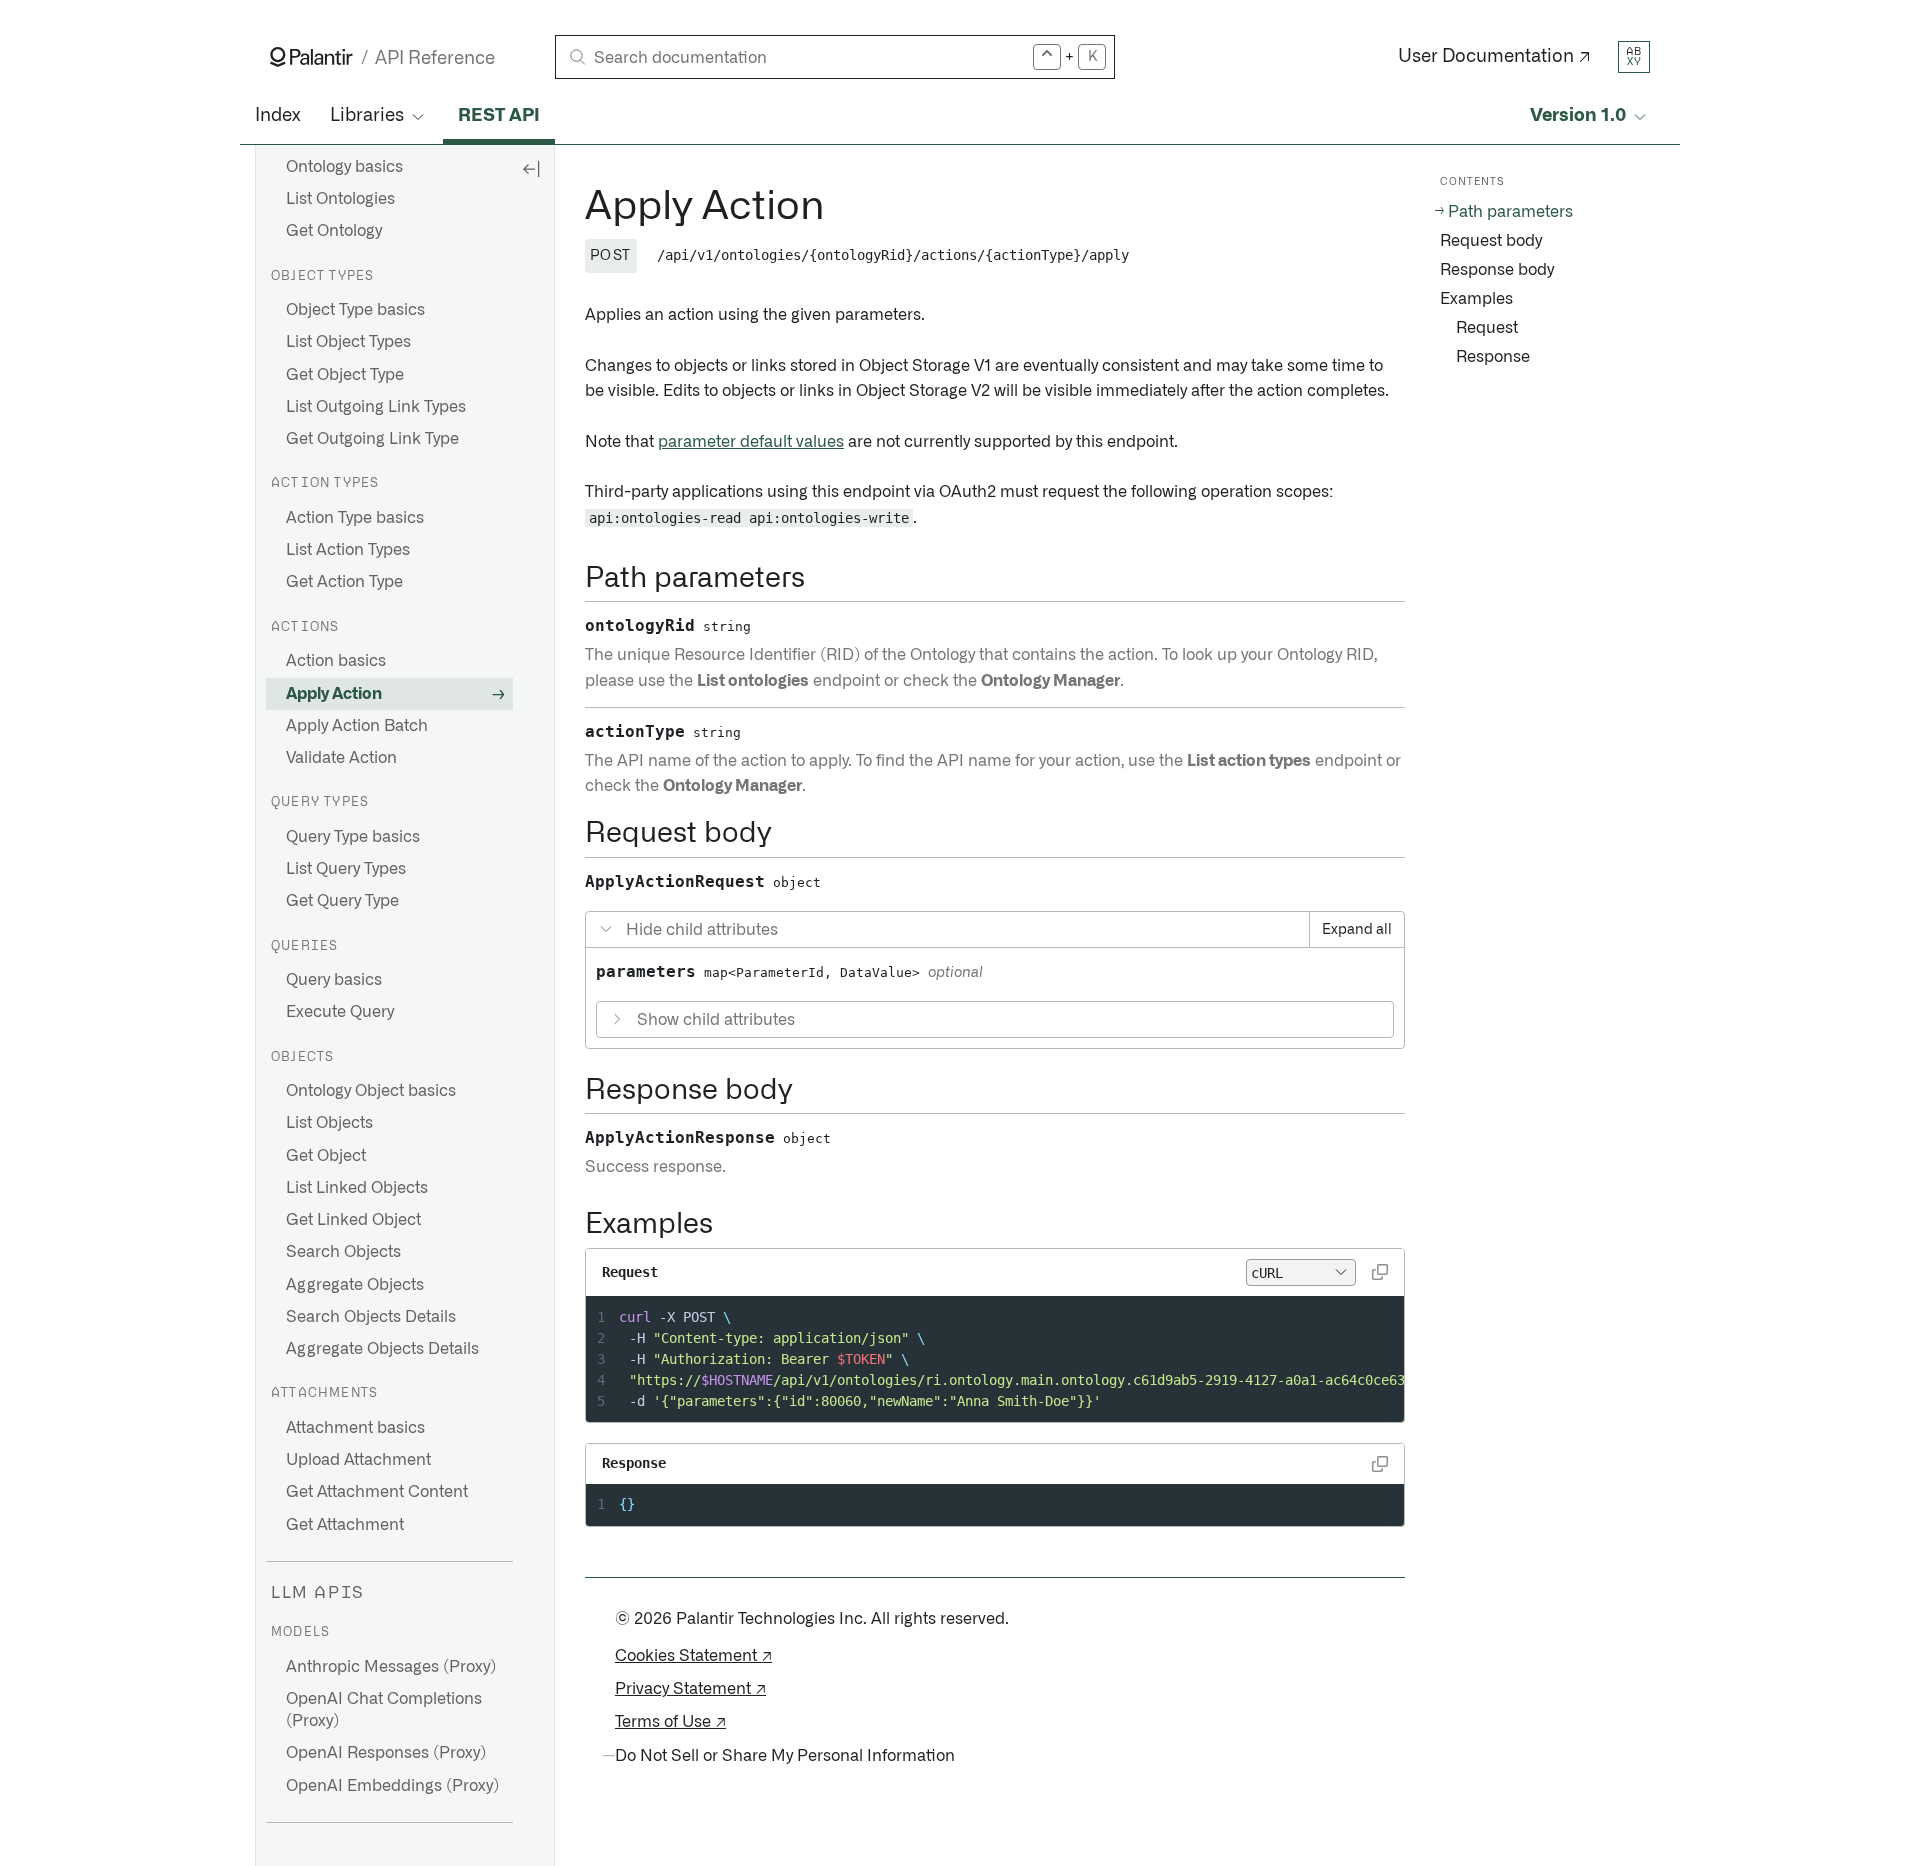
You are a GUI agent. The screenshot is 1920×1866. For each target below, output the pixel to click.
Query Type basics (353, 837)
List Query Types (346, 869)
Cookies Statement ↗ (693, 1656)
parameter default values (751, 442)
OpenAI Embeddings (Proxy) (392, 1786)
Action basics (336, 661)
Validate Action (341, 758)
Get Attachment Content (377, 1492)
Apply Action (334, 694)
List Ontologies (340, 199)
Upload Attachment (358, 1460)
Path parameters (1510, 212)
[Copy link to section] (574, 207)
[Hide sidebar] (531, 168)
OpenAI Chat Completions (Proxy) (384, 1710)
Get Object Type (345, 375)
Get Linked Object (353, 1220)
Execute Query (340, 1012)
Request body (1491, 241)
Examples (1476, 299)
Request (1487, 328)
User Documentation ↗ (1494, 57)
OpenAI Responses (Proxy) (386, 1753)
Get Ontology (334, 231)
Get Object (326, 1156)
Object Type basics (355, 310)
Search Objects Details (371, 1317)
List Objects (329, 1123)
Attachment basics (355, 1428)
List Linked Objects (357, 1188)
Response (1493, 357)
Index (277, 116)
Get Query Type (342, 901)
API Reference (435, 58)
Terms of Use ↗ (670, 1722)
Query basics (334, 980)
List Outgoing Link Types (376, 407)
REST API (499, 116)
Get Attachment (345, 1525)
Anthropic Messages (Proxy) (391, 1667)
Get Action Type (344, 582)
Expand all (1357, 930)
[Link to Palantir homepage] (311, 57)
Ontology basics (344, 167)
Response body (1497, 270)
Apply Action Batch (357, 726)
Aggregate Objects (355, 1285)
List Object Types (348, 342)
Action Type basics (355, 518)
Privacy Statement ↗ (690, 1689)
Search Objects (343, 1252)
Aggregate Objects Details (382, 1349)
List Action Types (348, 550)
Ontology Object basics (371, 1091)
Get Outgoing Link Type (372, 439)
